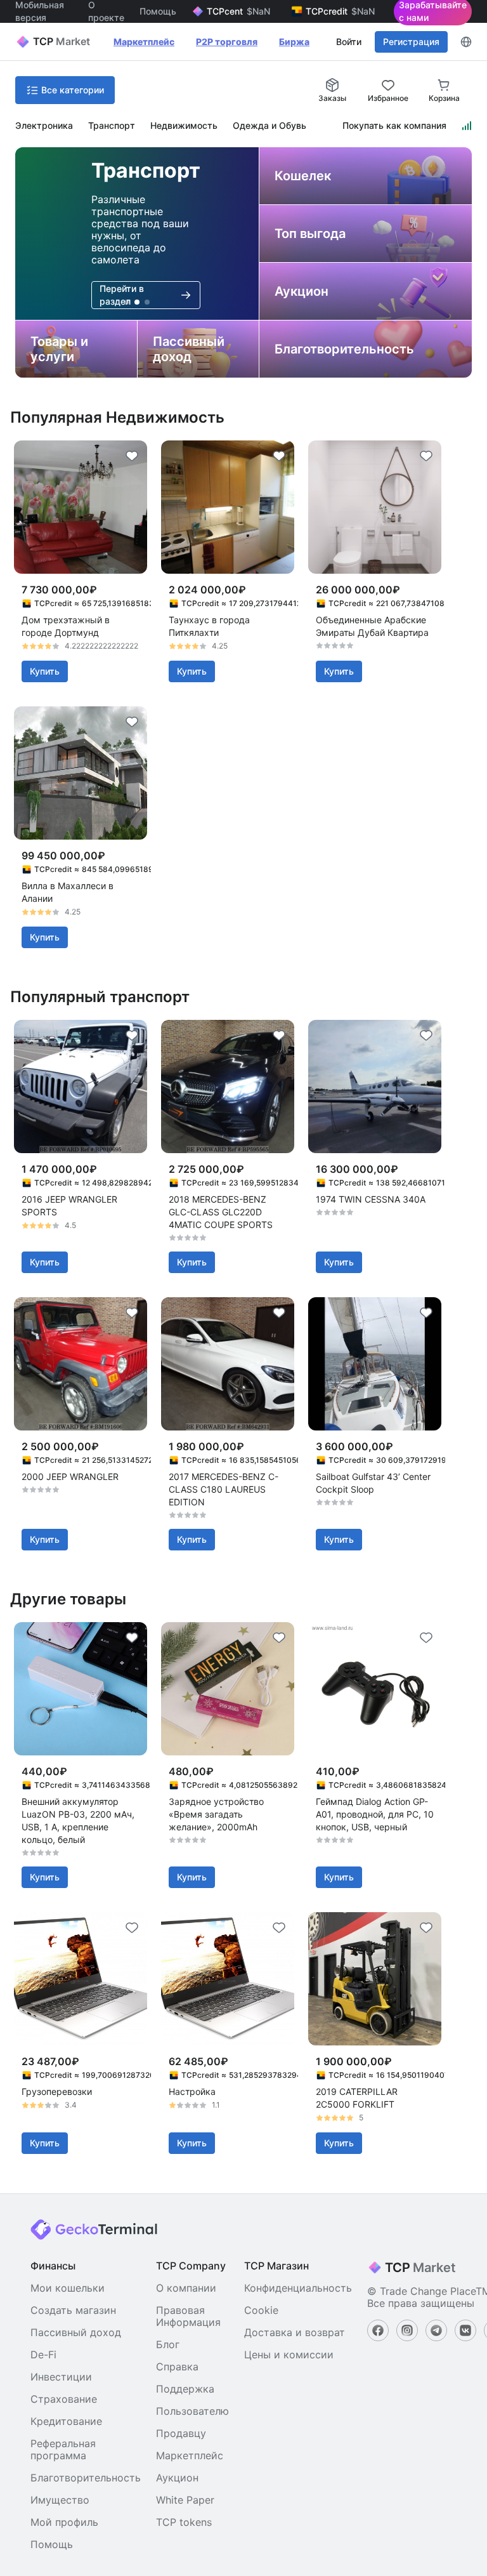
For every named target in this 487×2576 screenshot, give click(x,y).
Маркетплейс (144, 42)
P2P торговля (227, 42)
